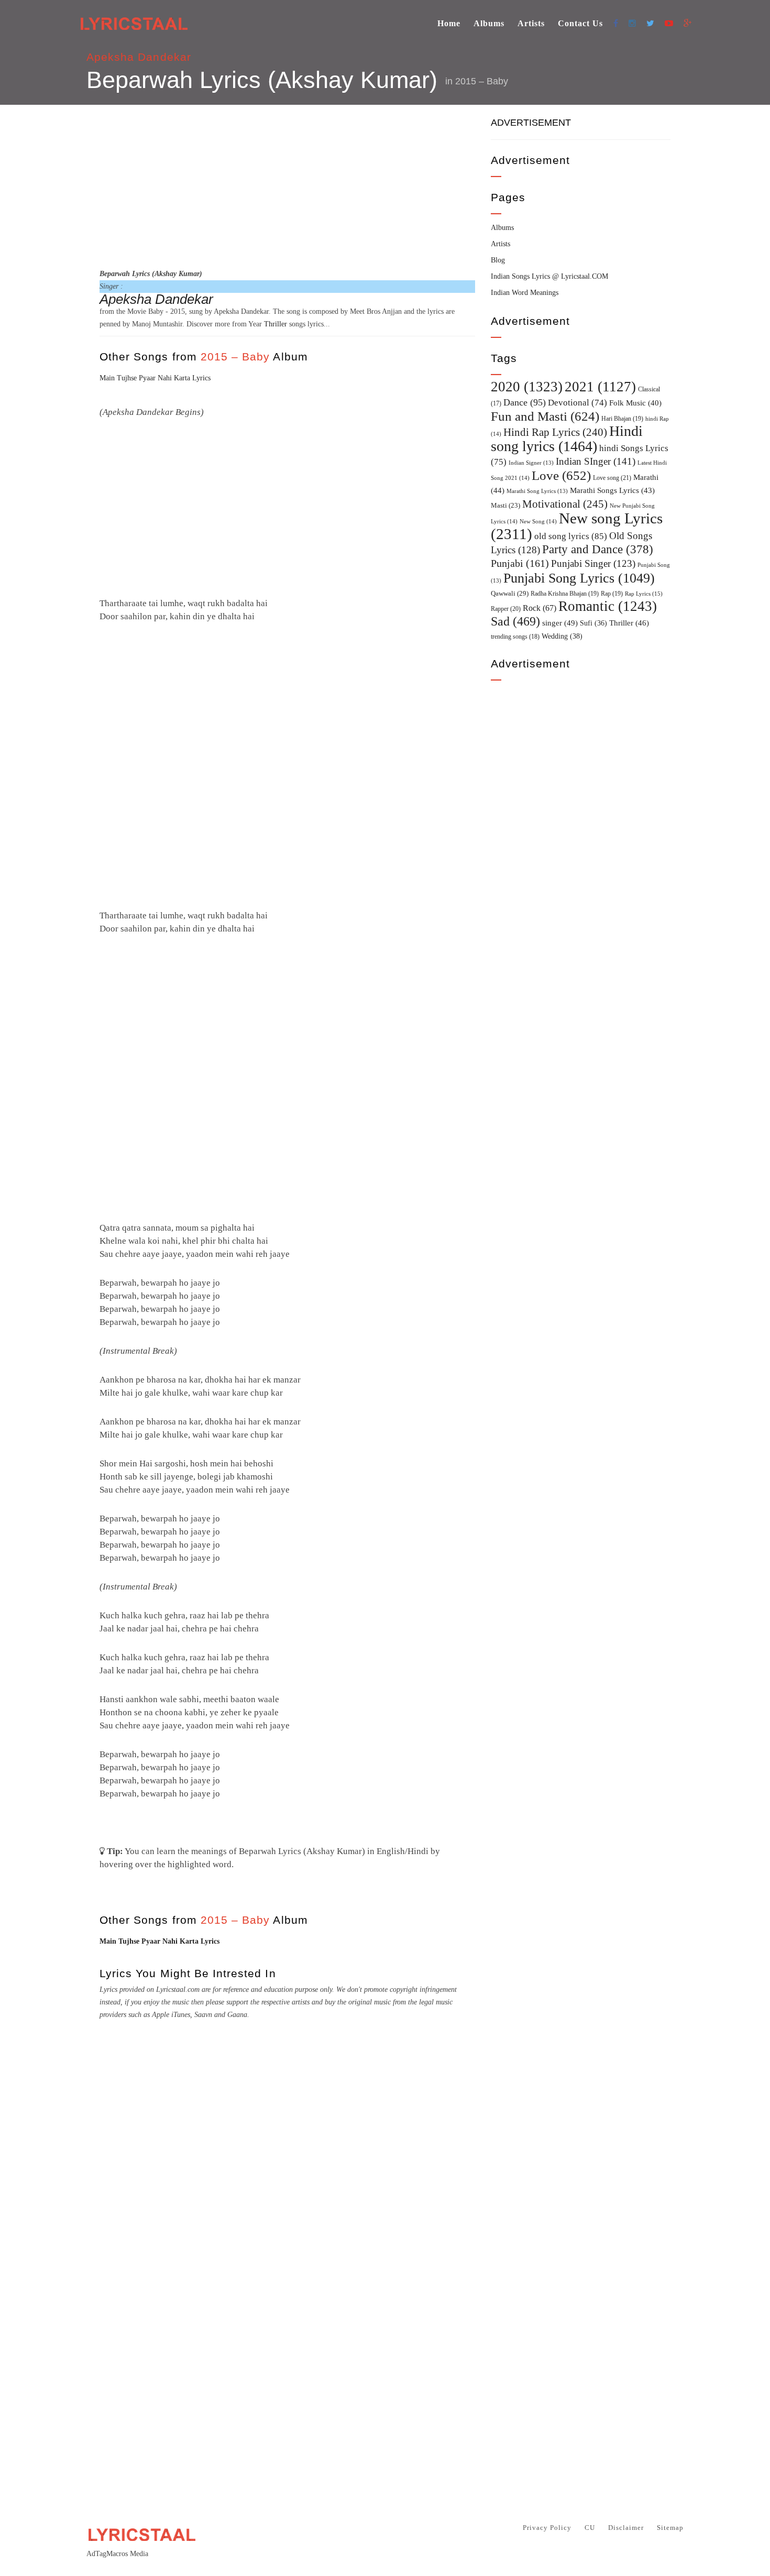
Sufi (593, 623)
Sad (515, 621)
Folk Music (635, 403)
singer (560, 623)
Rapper (506, 609)
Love (561, 475)
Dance (525, 402)
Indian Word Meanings (525, 293)
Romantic (608, 606)
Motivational (565, 504)
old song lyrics (571, 536)
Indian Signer (531, 463)
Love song (612, 478)
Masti (505, 506)
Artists (531, 23)
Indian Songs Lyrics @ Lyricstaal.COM (549, 276)
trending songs (515, 637)
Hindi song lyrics (567, 439)
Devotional (577, 403)
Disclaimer (626, 2528)
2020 (527, 387)
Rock (540, 608)
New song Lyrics (577, 526)
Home (449, 23)
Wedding (562, 636)
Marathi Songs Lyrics (612, 490)
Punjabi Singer (593, 563)
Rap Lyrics (644, 594)
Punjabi (520, 563)
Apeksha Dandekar (139, 57)
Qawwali (510, 593)
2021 (600, 387)
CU (590, 2528)
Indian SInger (596, 461)
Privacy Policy (547, 2528)
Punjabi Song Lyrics (579, 578)
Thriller (276, 324)
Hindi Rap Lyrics (555, 432)
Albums (489, 23)
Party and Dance (598, 549)
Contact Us (580, 23)
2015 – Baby (482, 81)
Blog (498, 260)
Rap (612, 594)
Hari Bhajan (622, 419)
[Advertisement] (287, 185)
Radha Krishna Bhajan (565, 594)
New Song (538, 521)
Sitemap (670, 2528)
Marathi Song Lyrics (537, 491)
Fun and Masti (545, 416)
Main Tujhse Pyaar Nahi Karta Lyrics (155, 378)
